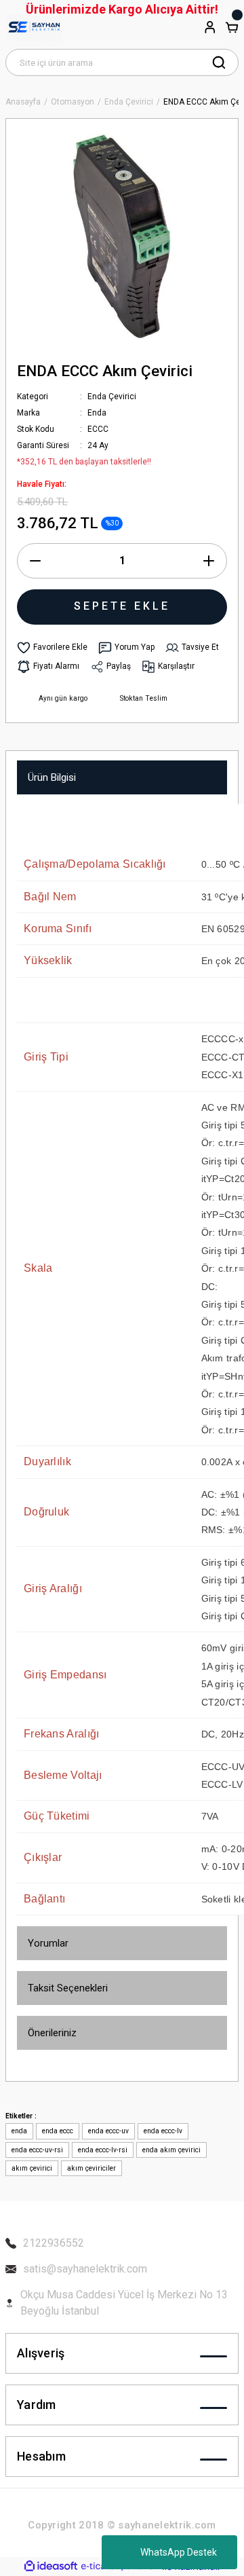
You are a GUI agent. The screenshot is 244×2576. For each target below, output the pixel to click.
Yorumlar (48, 1943)
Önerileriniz (52, 2033)
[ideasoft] (51, 2566)
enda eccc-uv (108, 2131)
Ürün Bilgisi (52, 777)
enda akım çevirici (171, 2150)
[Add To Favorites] (52, 648)
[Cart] (232, 27)
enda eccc (58, 2131)
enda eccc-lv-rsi (103, 2150)
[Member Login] (210, 27)
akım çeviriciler (91, 2168)
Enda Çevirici (112, 397)
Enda (97, 413)
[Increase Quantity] (209, 561)
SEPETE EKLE (122, 606)
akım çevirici (32, 2168)
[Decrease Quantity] (35, 561)
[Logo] (34, 27)
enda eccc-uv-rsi (37, 2150)
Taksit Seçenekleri (68, 1988)
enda (19, 2131)
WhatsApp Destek (179, 2552)
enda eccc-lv (163, 2131)
